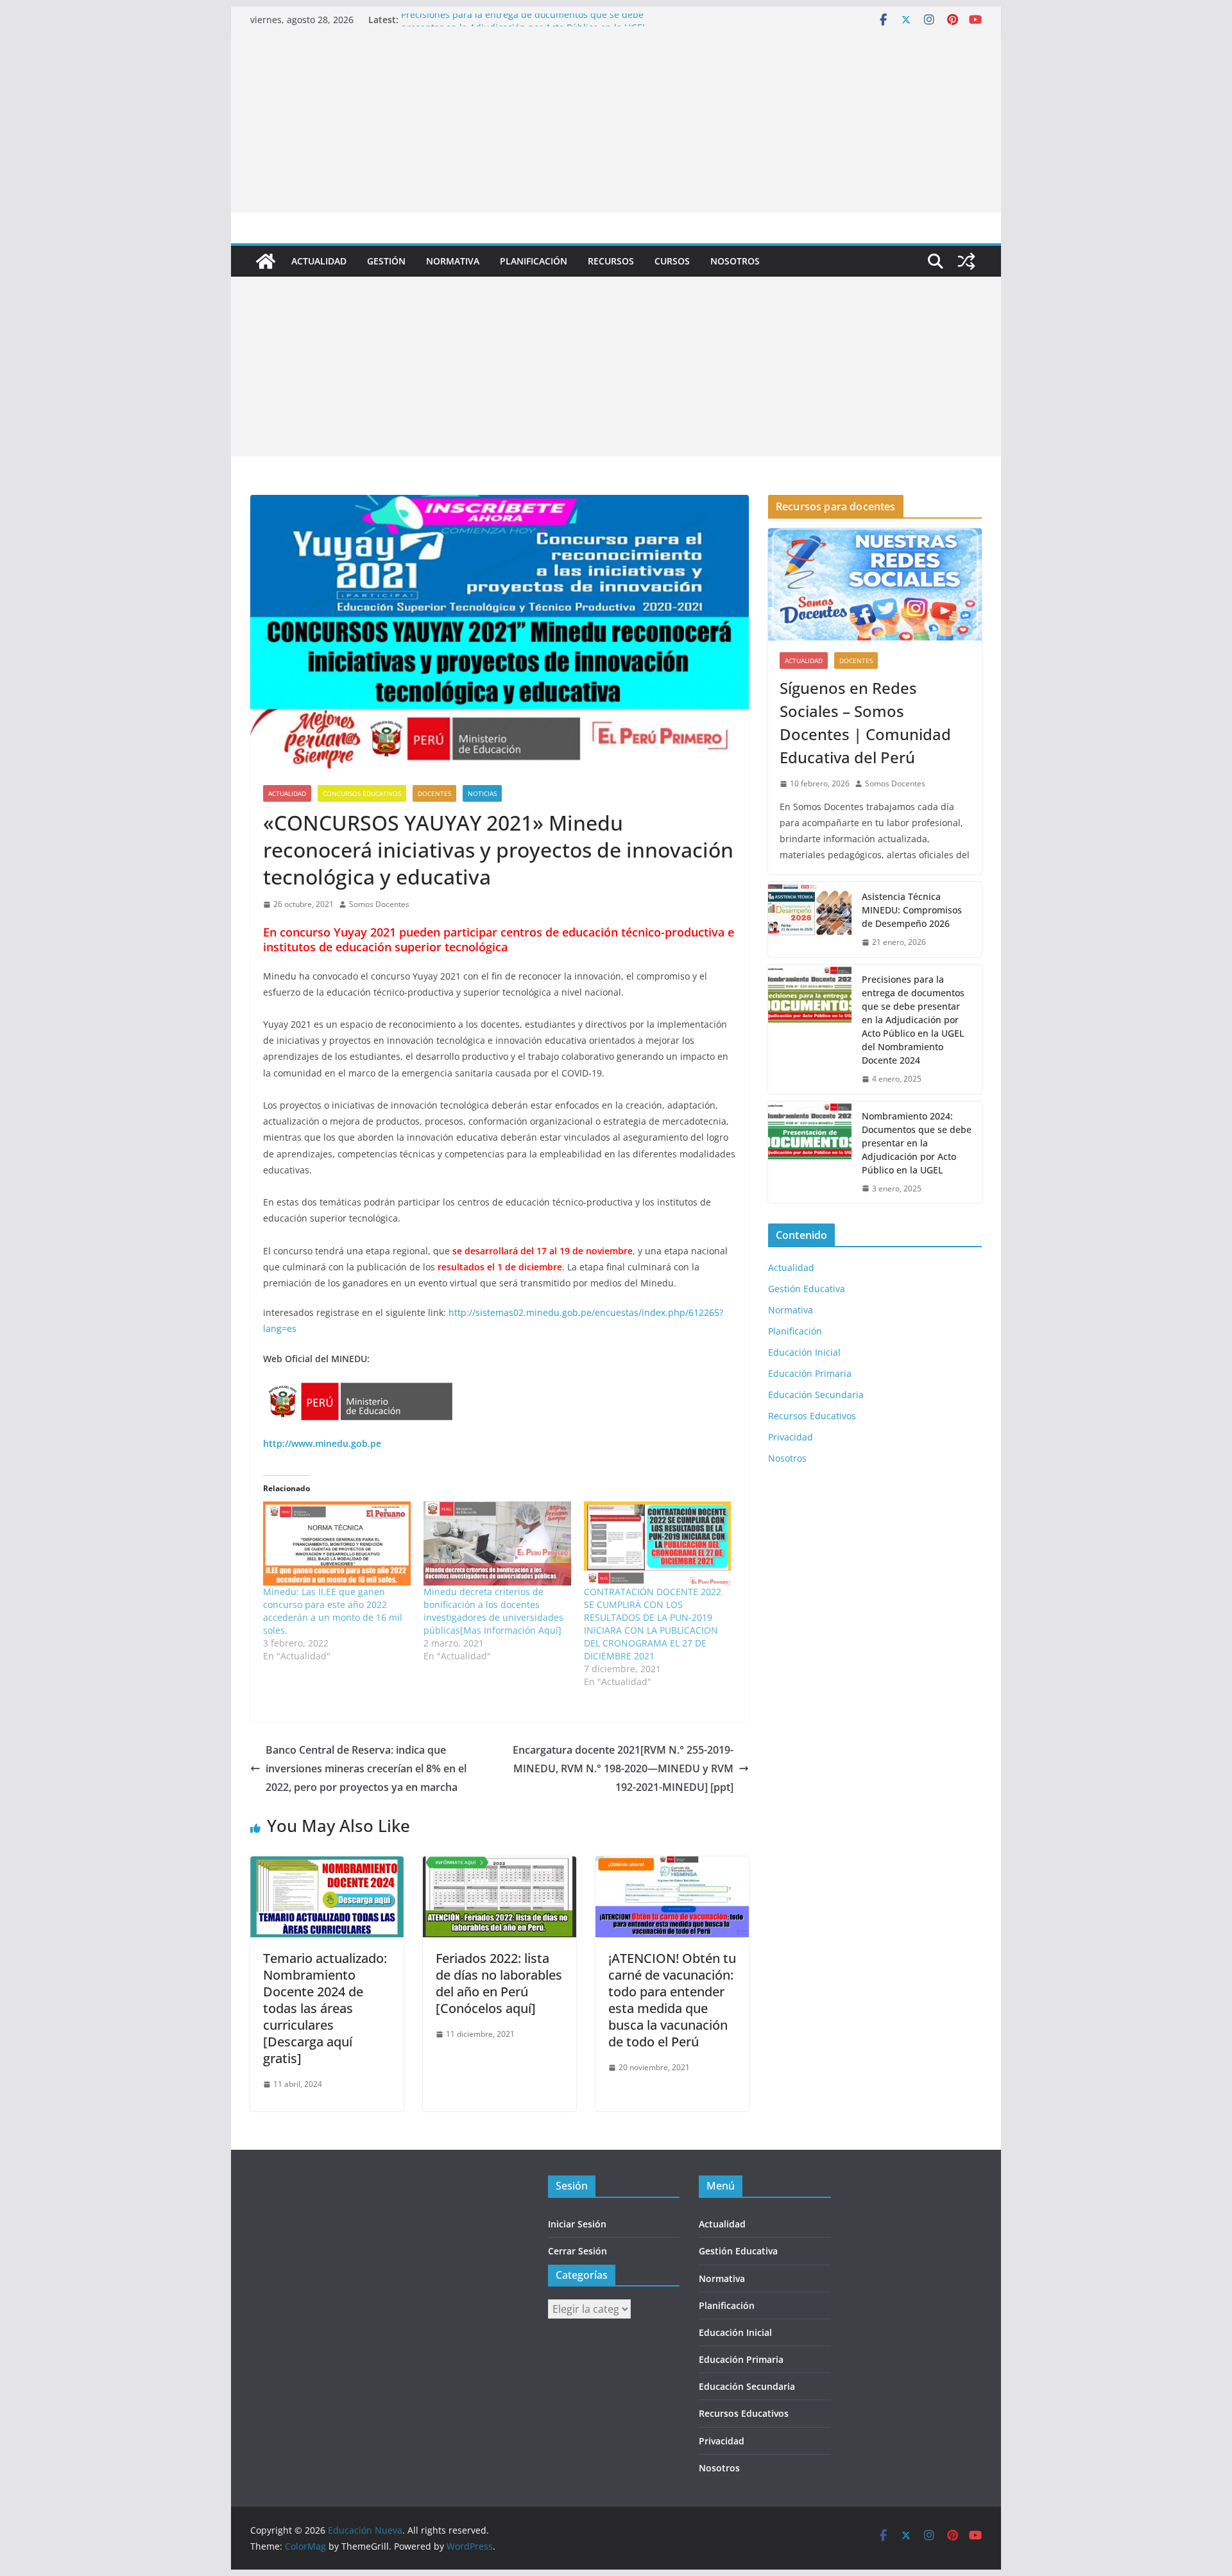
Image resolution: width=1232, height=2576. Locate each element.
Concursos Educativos (362, 793)
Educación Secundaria (816, 1395)
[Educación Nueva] (266, 261)
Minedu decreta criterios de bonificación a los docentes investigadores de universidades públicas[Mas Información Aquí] (493, 1611)
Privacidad (791, 1437)
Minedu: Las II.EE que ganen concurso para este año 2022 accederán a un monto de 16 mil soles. (333, 1611)
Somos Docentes (379, 904)
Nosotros (735, 261)
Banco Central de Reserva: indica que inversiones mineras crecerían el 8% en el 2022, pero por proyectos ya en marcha (366, 1768)
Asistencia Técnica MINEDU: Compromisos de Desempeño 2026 (912, 910)
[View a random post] (966, 261)
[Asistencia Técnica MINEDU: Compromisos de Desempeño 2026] (810, 920)
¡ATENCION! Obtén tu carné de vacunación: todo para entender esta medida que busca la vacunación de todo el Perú (672, 2000)
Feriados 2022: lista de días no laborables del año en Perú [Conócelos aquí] (499, 1983)
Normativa (453, 261)
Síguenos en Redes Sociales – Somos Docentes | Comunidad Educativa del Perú (865, 722)
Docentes (434, 793)
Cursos (672, 261)
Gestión (386, 261)
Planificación (534, 261)
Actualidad (319, 261)
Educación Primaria (810, 1373)
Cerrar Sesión (577, 2251)
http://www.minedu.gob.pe (322, 1443)
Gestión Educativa (807, 1289)
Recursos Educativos (812, 1416)
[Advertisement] (616, 123)
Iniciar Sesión (577, 2224)
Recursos (611, 261)
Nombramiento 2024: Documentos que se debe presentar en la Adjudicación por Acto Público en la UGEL (917, 1143)
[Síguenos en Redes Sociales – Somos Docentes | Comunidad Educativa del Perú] (875, 584)
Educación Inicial (804, 1352)
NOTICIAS (482, 793)
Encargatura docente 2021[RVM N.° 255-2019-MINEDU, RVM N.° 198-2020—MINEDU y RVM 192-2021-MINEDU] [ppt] (623, 1768)
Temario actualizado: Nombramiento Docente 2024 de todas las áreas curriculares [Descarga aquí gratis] (325, 2008)
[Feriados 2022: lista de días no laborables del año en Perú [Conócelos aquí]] (500, 1865)
